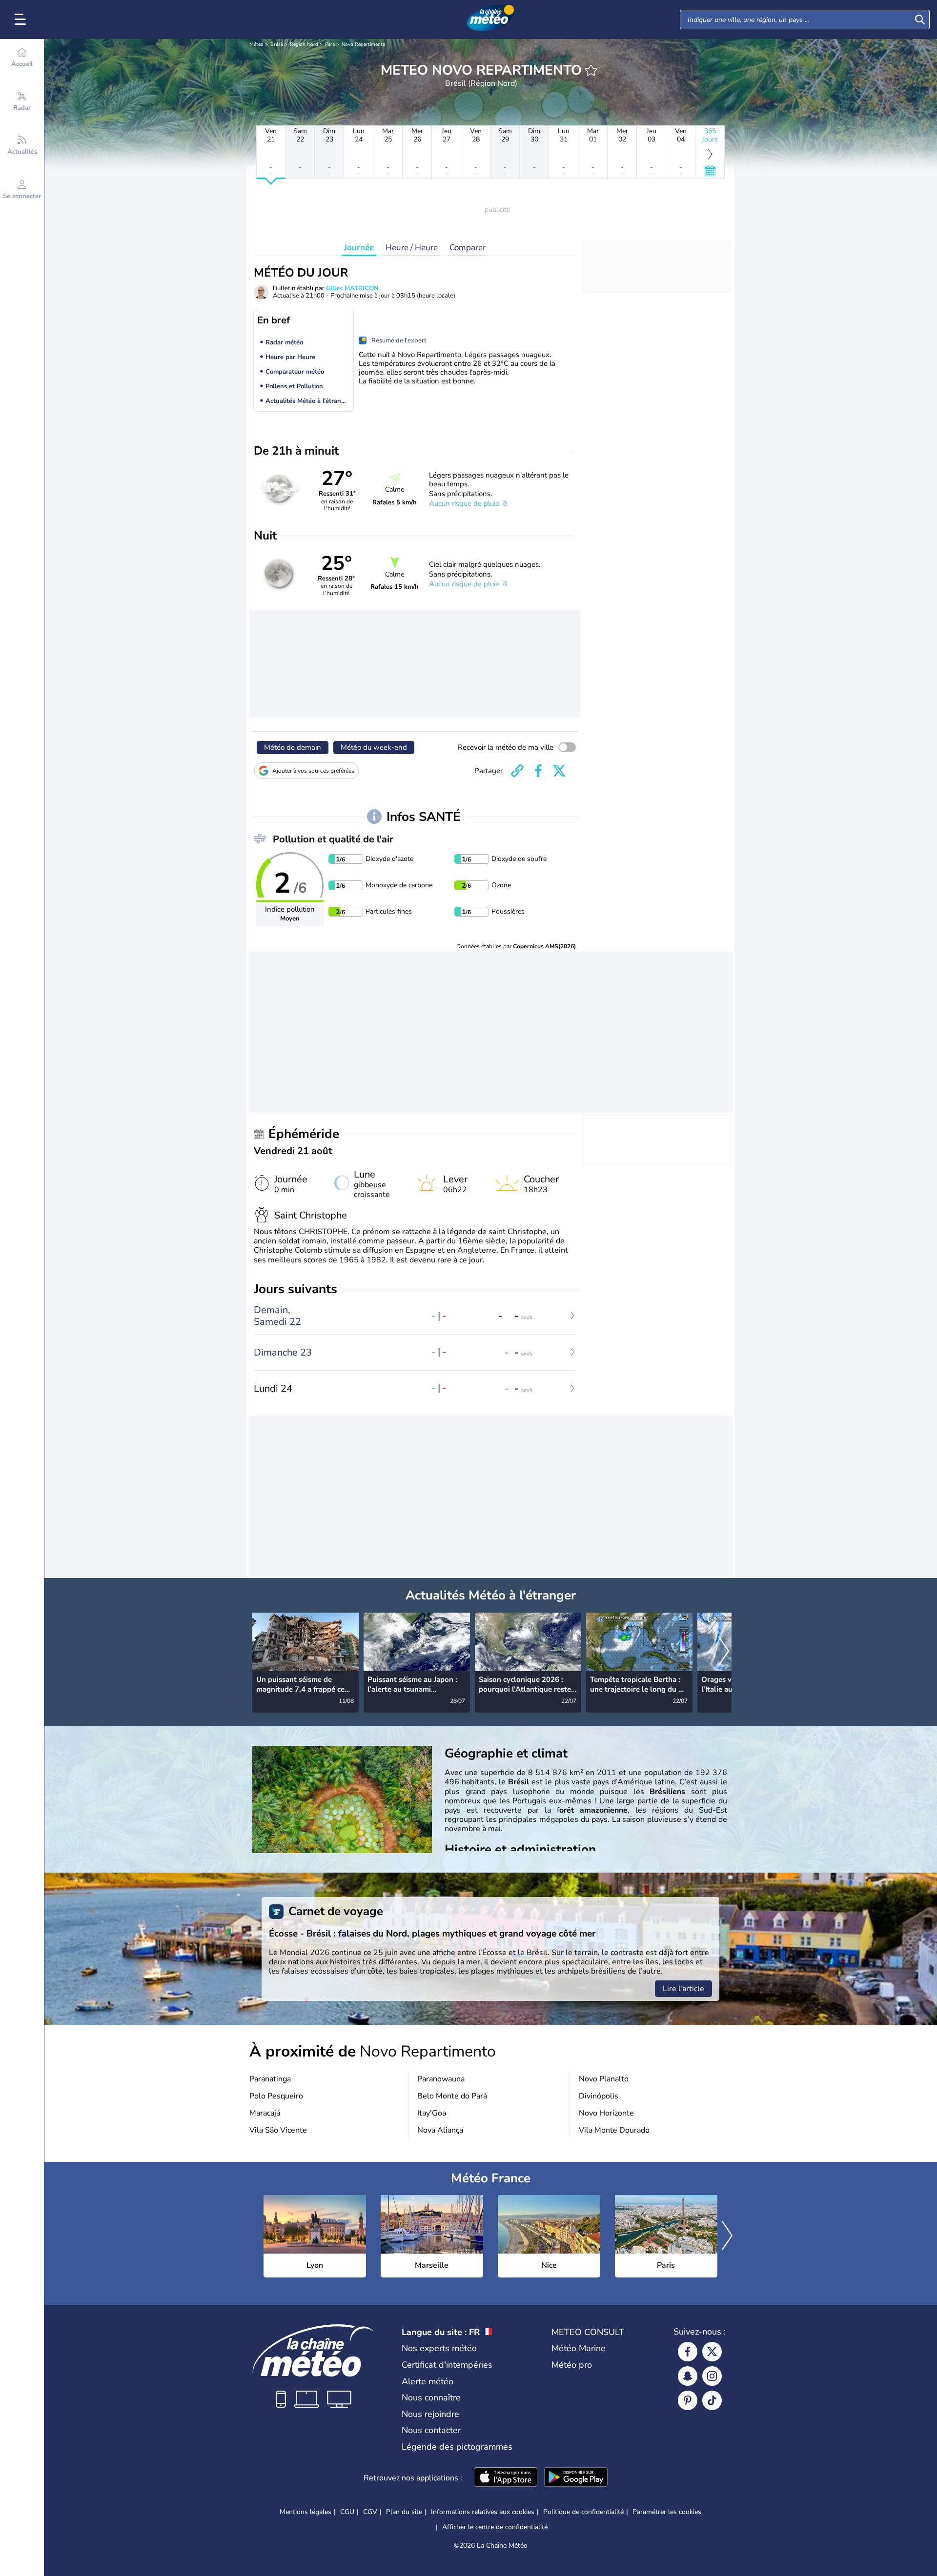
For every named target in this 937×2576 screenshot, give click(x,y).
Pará (330, 44)
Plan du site (404, 2512)
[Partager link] (517, 771)
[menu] (22, 20)
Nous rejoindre (430, 2414)
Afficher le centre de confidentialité (495, 2527)
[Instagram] (712, 2376)
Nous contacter (431, 2430)
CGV (370, 2512)
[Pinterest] (688, 2400)
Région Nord (304, 44)
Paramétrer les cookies (667, 2512)
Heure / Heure (412, 248)
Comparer (468, 248)
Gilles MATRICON (352, 288)
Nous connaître (431, 2397)
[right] (724, 1652)
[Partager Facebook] (538, 771)
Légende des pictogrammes (457, 2447)
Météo (256, 44)
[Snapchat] (688, 2376)
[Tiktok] (712, 2400)
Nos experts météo (439, 2348)
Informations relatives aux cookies (483, 2512)
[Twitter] (712, 2352)
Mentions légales (306, 2512)
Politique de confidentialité (583, 2512)
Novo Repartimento (364, 44)
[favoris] (591, 70)
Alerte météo (428, 2381)
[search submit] (920, 20)
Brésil (277, 44)
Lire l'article (683, 1989)
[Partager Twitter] (559, 771)
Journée (359, 248)
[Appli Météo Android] (576, 2478)
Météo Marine (579, 2348)
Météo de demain (293, 747)
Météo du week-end (374, 747)
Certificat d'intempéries (447, 2365)
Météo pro (572, 2365)
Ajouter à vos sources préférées (313, 771)
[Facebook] (688, 2352)
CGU (347, 2512)
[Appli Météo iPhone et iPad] (506, 2478)
